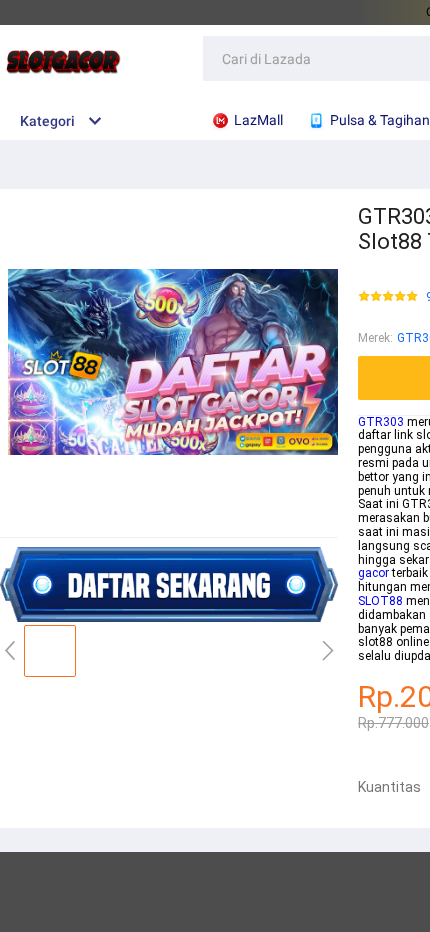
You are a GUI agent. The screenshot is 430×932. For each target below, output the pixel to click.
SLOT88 (380, 601)
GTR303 (381, 422)
